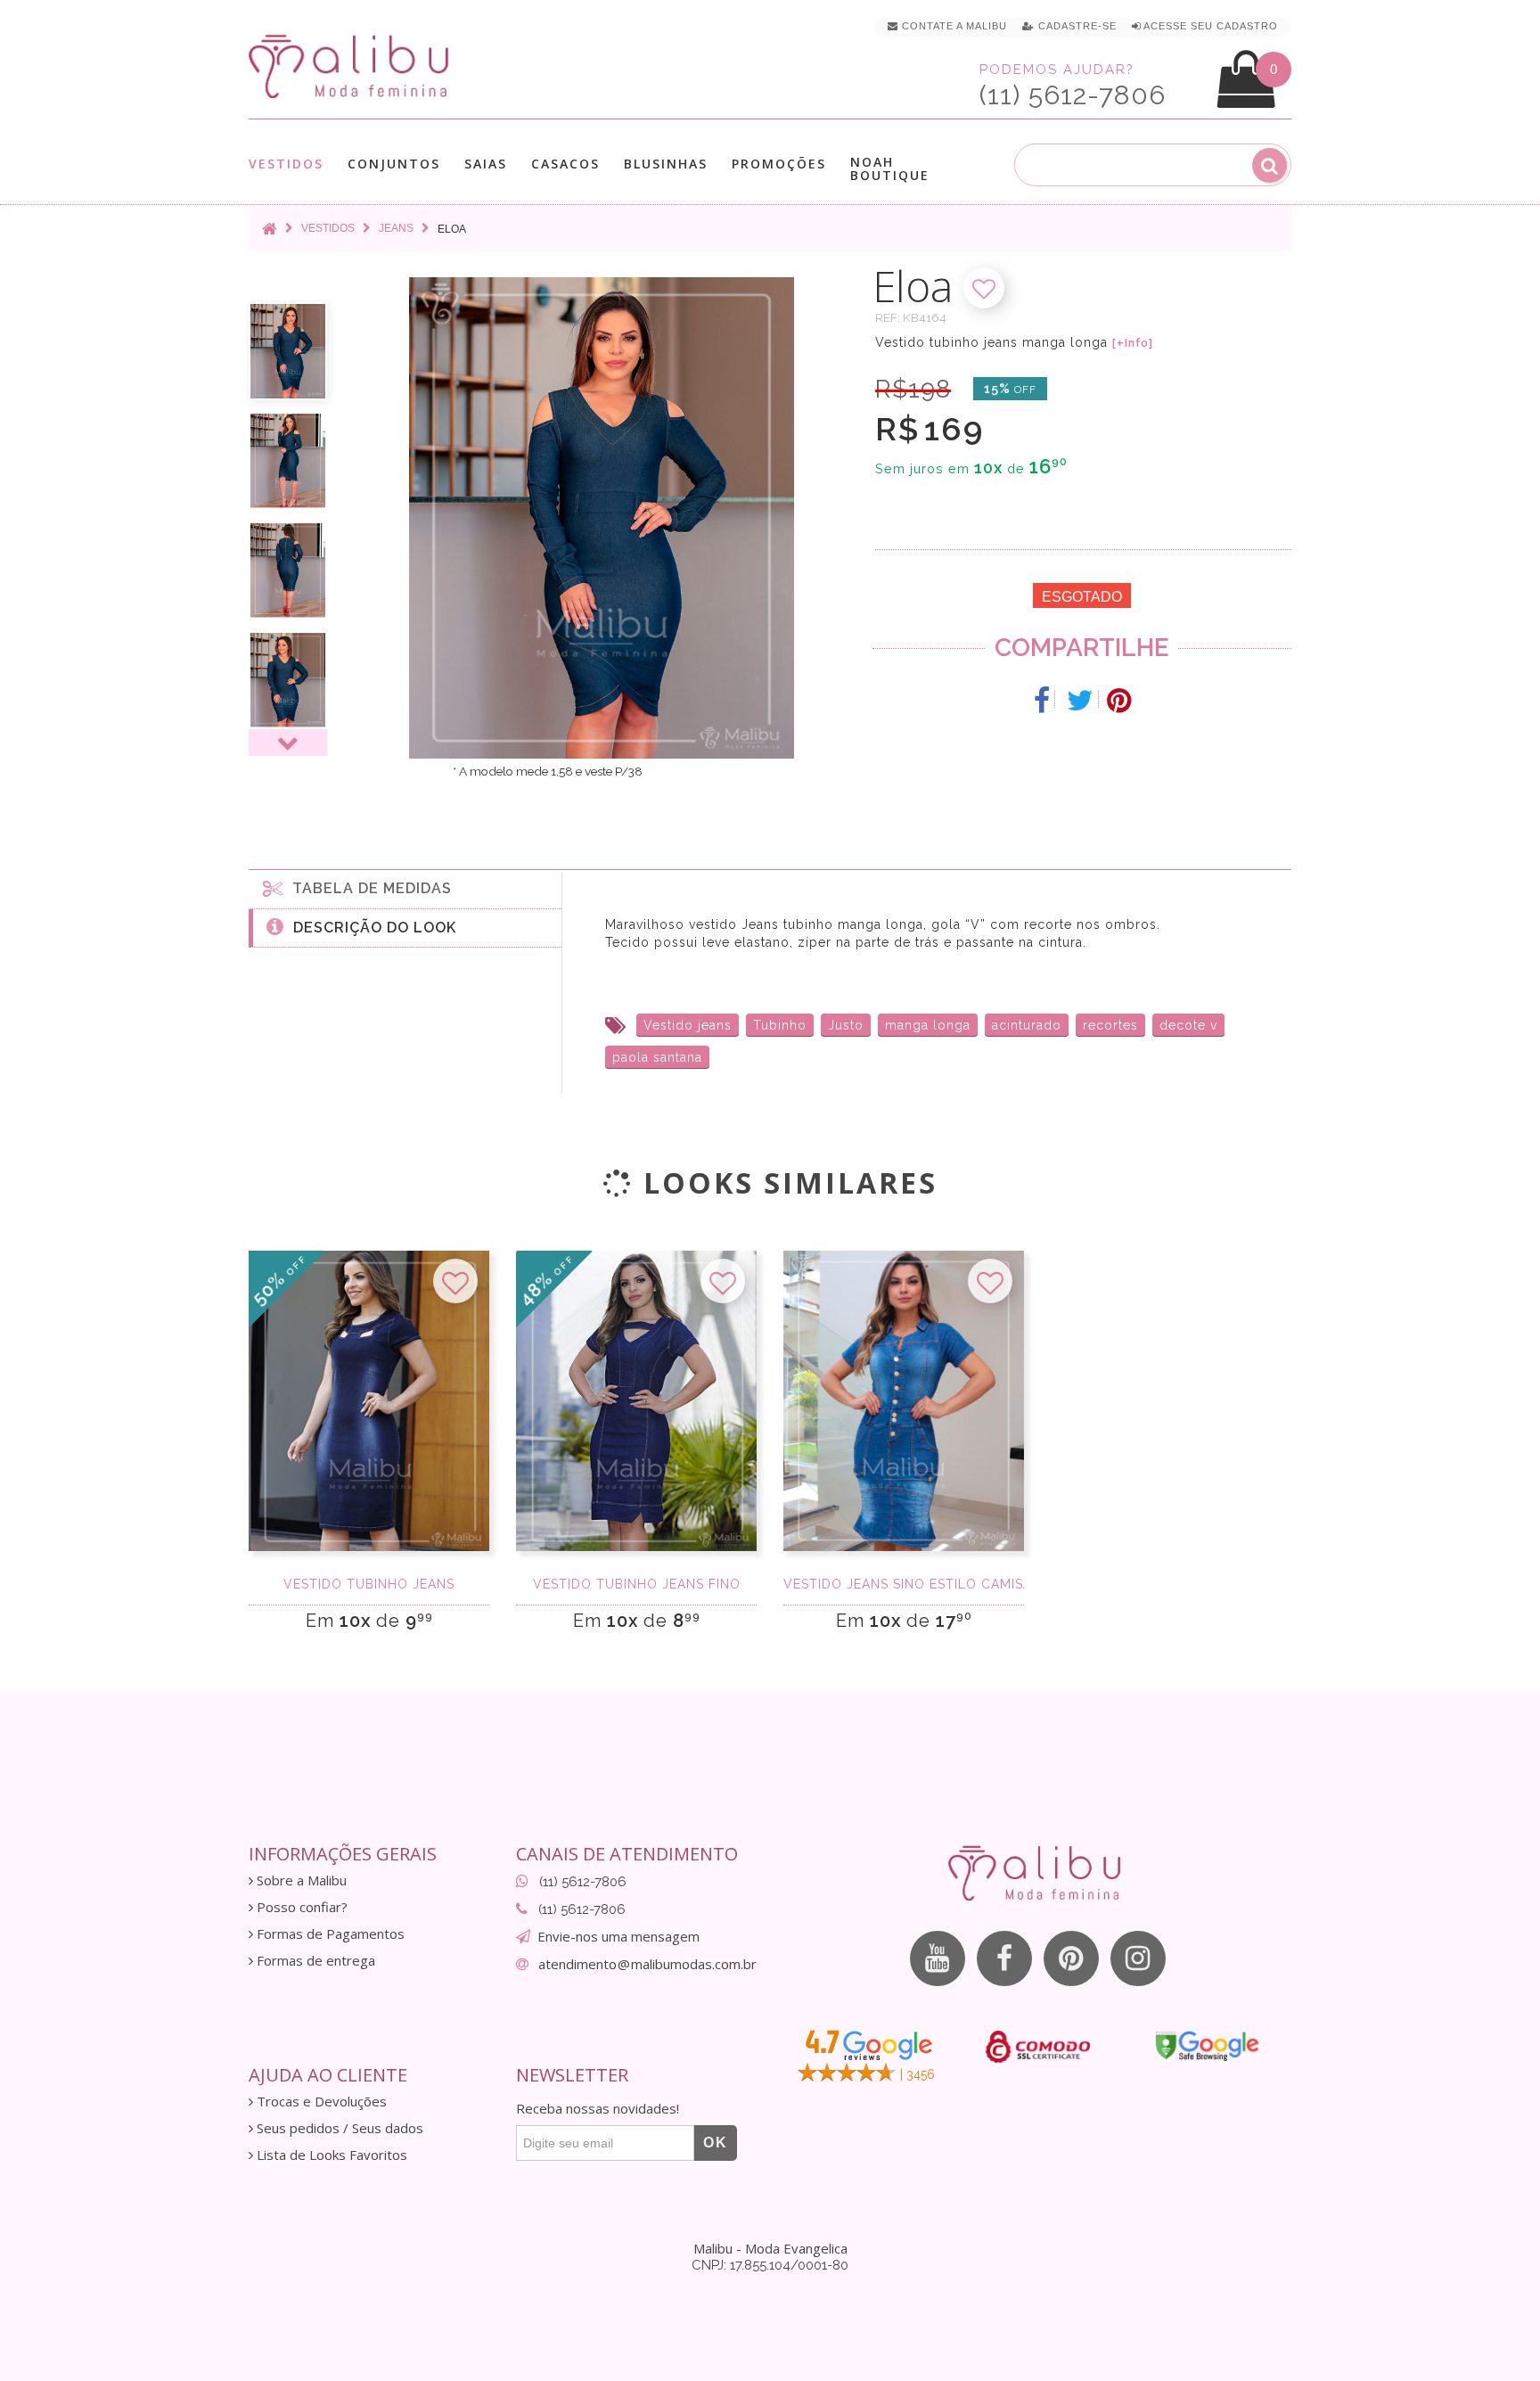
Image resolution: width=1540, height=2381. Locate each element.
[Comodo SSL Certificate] (1038, 2047)
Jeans (396, 228)
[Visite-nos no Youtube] (938, 1958)
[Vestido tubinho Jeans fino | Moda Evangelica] (636, 1401)
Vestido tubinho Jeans (369, 1584)
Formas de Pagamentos (329, 1934)
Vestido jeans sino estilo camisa (904, 1584)
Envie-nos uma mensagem (618, 1936)
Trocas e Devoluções (320, 2102)
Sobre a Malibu (300, 1880)
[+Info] (1133, 343)
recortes (1110, 1025)
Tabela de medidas (368, 888)
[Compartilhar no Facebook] (1042, 701)
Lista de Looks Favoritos (330, 2155)
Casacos (565, 164)
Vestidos (286, 164)
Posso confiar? (300, 1907)
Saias (486, 164)
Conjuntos (394, 164)
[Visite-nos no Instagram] (1138, 1958)
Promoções (779, 164)
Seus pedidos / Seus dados (338, 2128)
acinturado (1027, 1025)
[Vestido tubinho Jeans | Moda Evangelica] (369, 1401)
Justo (846, 1025)
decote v (1188, 1025)
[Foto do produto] (288, 351)
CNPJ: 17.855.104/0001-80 (770, 2265)
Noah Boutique (890, 168)
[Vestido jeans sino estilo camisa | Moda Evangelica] (904, 1401)
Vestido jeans (688, 1025)
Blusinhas (666, 164)
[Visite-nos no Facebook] (1004, 1958)
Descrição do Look (370, 928)
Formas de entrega (314, 1961)
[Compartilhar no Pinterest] (1119, 701)
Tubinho (780, 1025)
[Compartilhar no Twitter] (1081, 701)
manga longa (928, 1025)
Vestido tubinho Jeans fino (637, 1584)
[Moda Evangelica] (352, 66)
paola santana (657, 1057)
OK (716, 2143)
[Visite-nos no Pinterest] (1071, 1958)
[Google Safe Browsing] (1207, 2046)
